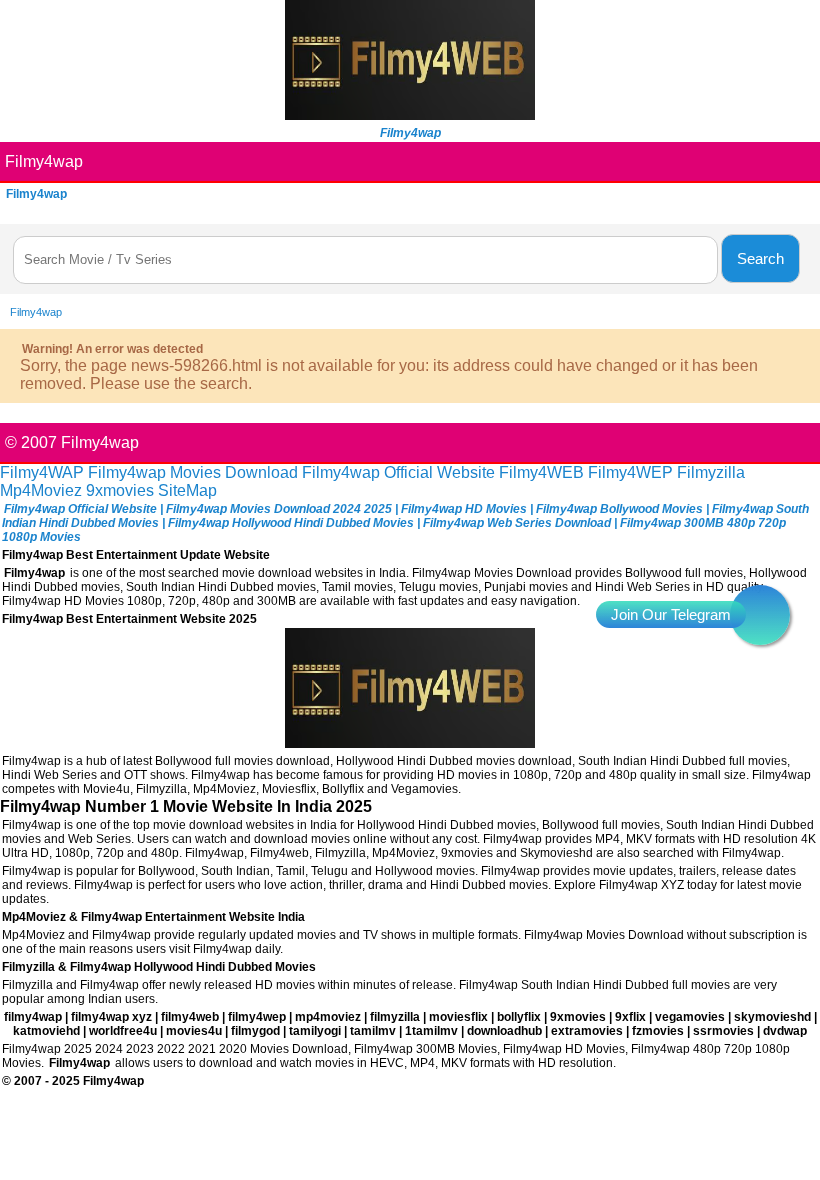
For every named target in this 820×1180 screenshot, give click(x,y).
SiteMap (187, 490)
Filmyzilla (711, 472)
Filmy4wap (44, 161)
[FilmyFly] (410, 114)
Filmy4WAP (42, 472)
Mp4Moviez (41, 490)
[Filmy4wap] (410, 742)
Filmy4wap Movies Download (193, 472)
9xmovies (120, 490)
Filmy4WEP (630, 472)
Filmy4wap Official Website (398, 472)
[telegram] (760, 615)
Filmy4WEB (541, 472)
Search (760, 258)
